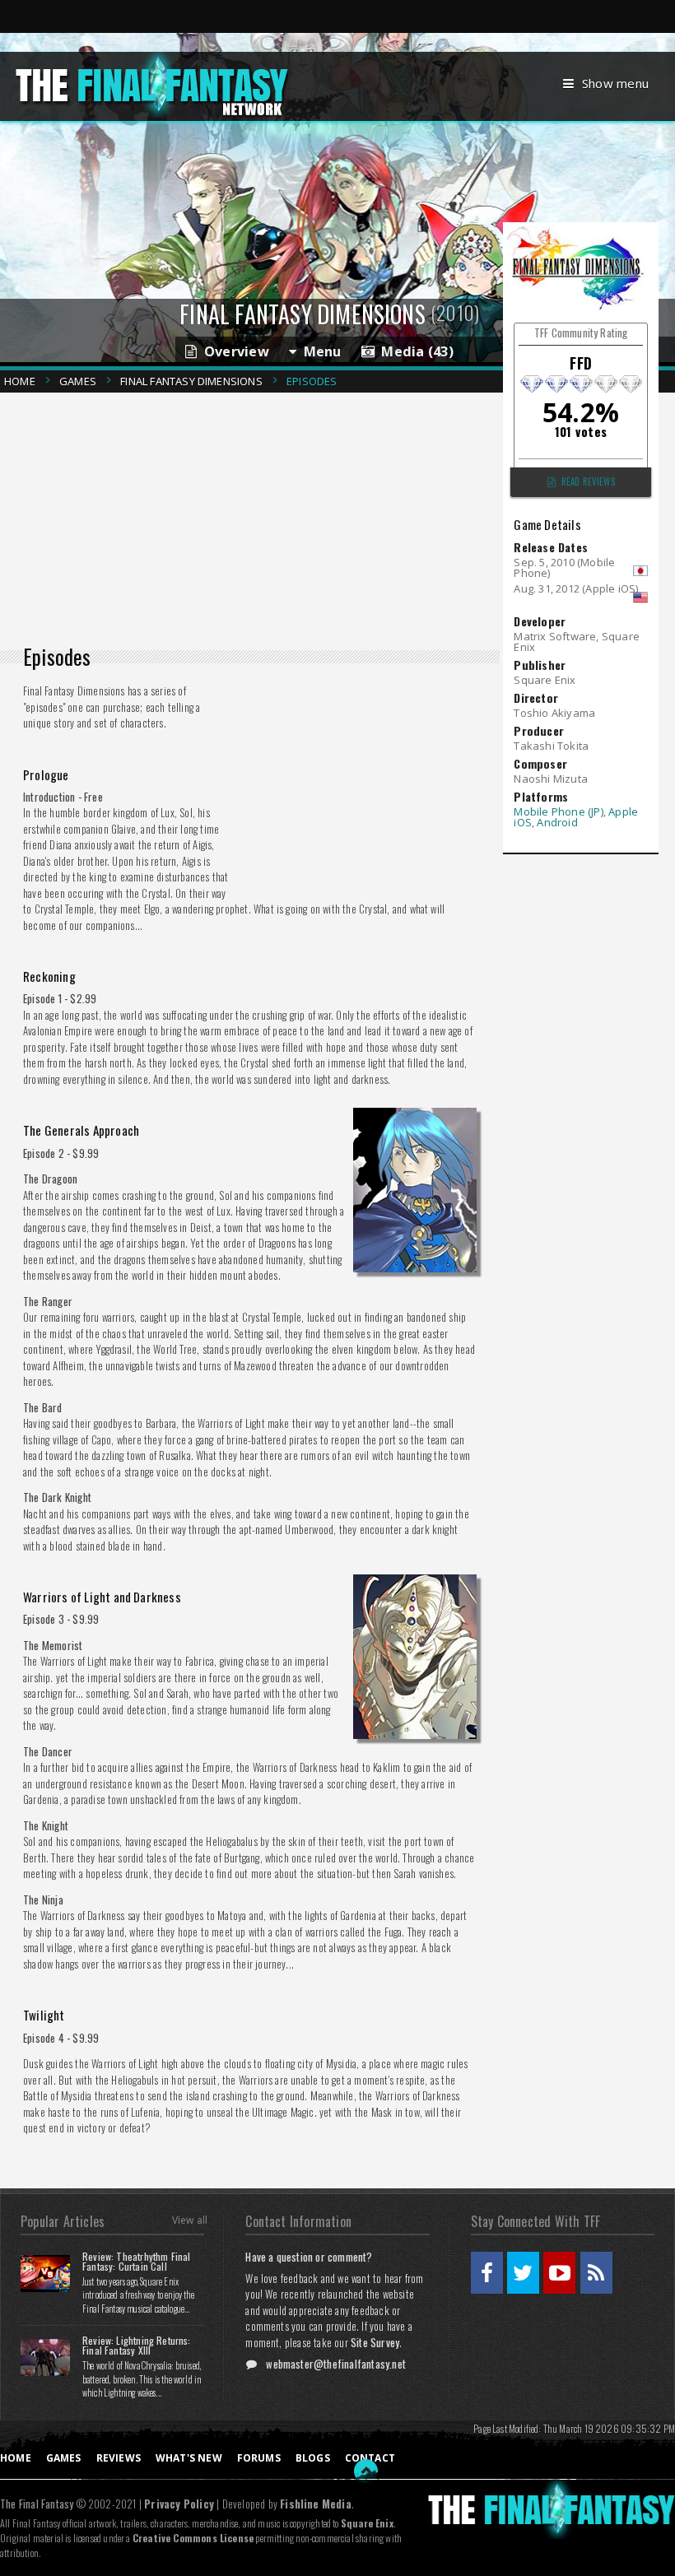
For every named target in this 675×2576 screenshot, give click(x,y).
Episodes (312, 381)
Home (20, 381)
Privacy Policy (179, 2504)
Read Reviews (588, 481)
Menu (319, 351)
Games (78, 381)
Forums (259, 2458)
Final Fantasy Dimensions (191, 381)
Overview (233, 351)
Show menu (615, 83)
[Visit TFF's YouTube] (559, 2273)
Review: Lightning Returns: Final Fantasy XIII (137, 2345)
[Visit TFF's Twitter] (523, 2273)
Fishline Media (316, 2504)
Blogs (313, 2458)
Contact (370, 2458)
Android (557, 822)
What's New (189, 2458)
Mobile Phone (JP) (558, 811)
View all (190, 2220)
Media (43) (414, 351)
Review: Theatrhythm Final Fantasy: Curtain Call (137, 2261)
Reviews (119, 2458)
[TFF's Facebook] (487, 2273)
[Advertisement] (256, 514)
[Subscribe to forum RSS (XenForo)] (596, 2273)
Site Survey (375, 2342)
